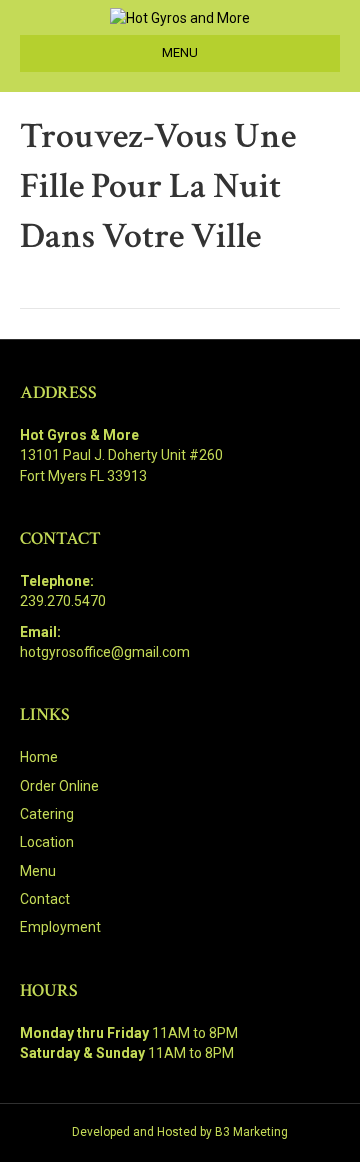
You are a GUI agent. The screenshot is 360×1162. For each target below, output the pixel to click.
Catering (47, 814)
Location (47, 842)
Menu (38, 871)
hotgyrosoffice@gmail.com (105, 652)
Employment (60, 927)
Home (39, 757)
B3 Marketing (251, 1132)
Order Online (59, 786)
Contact (45, 899)
